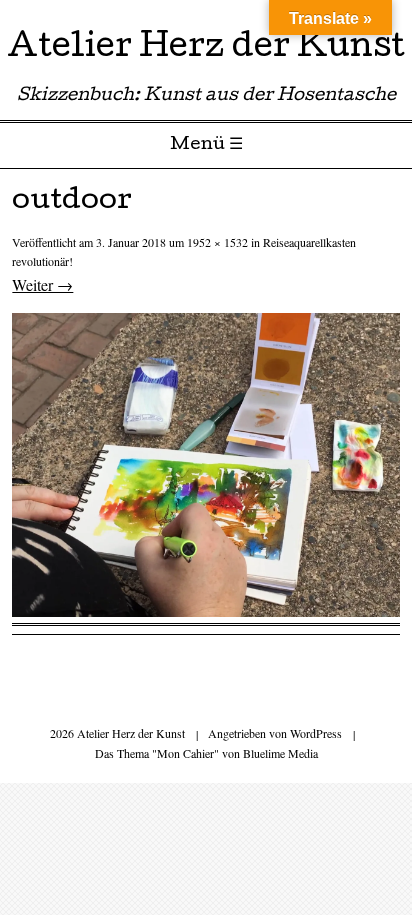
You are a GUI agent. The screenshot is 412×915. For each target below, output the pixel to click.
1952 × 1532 (217, 242)
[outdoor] (205, 610)
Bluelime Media (280, 753)
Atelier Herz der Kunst (206, 49)
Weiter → (42, 284)
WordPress (316, 733)
